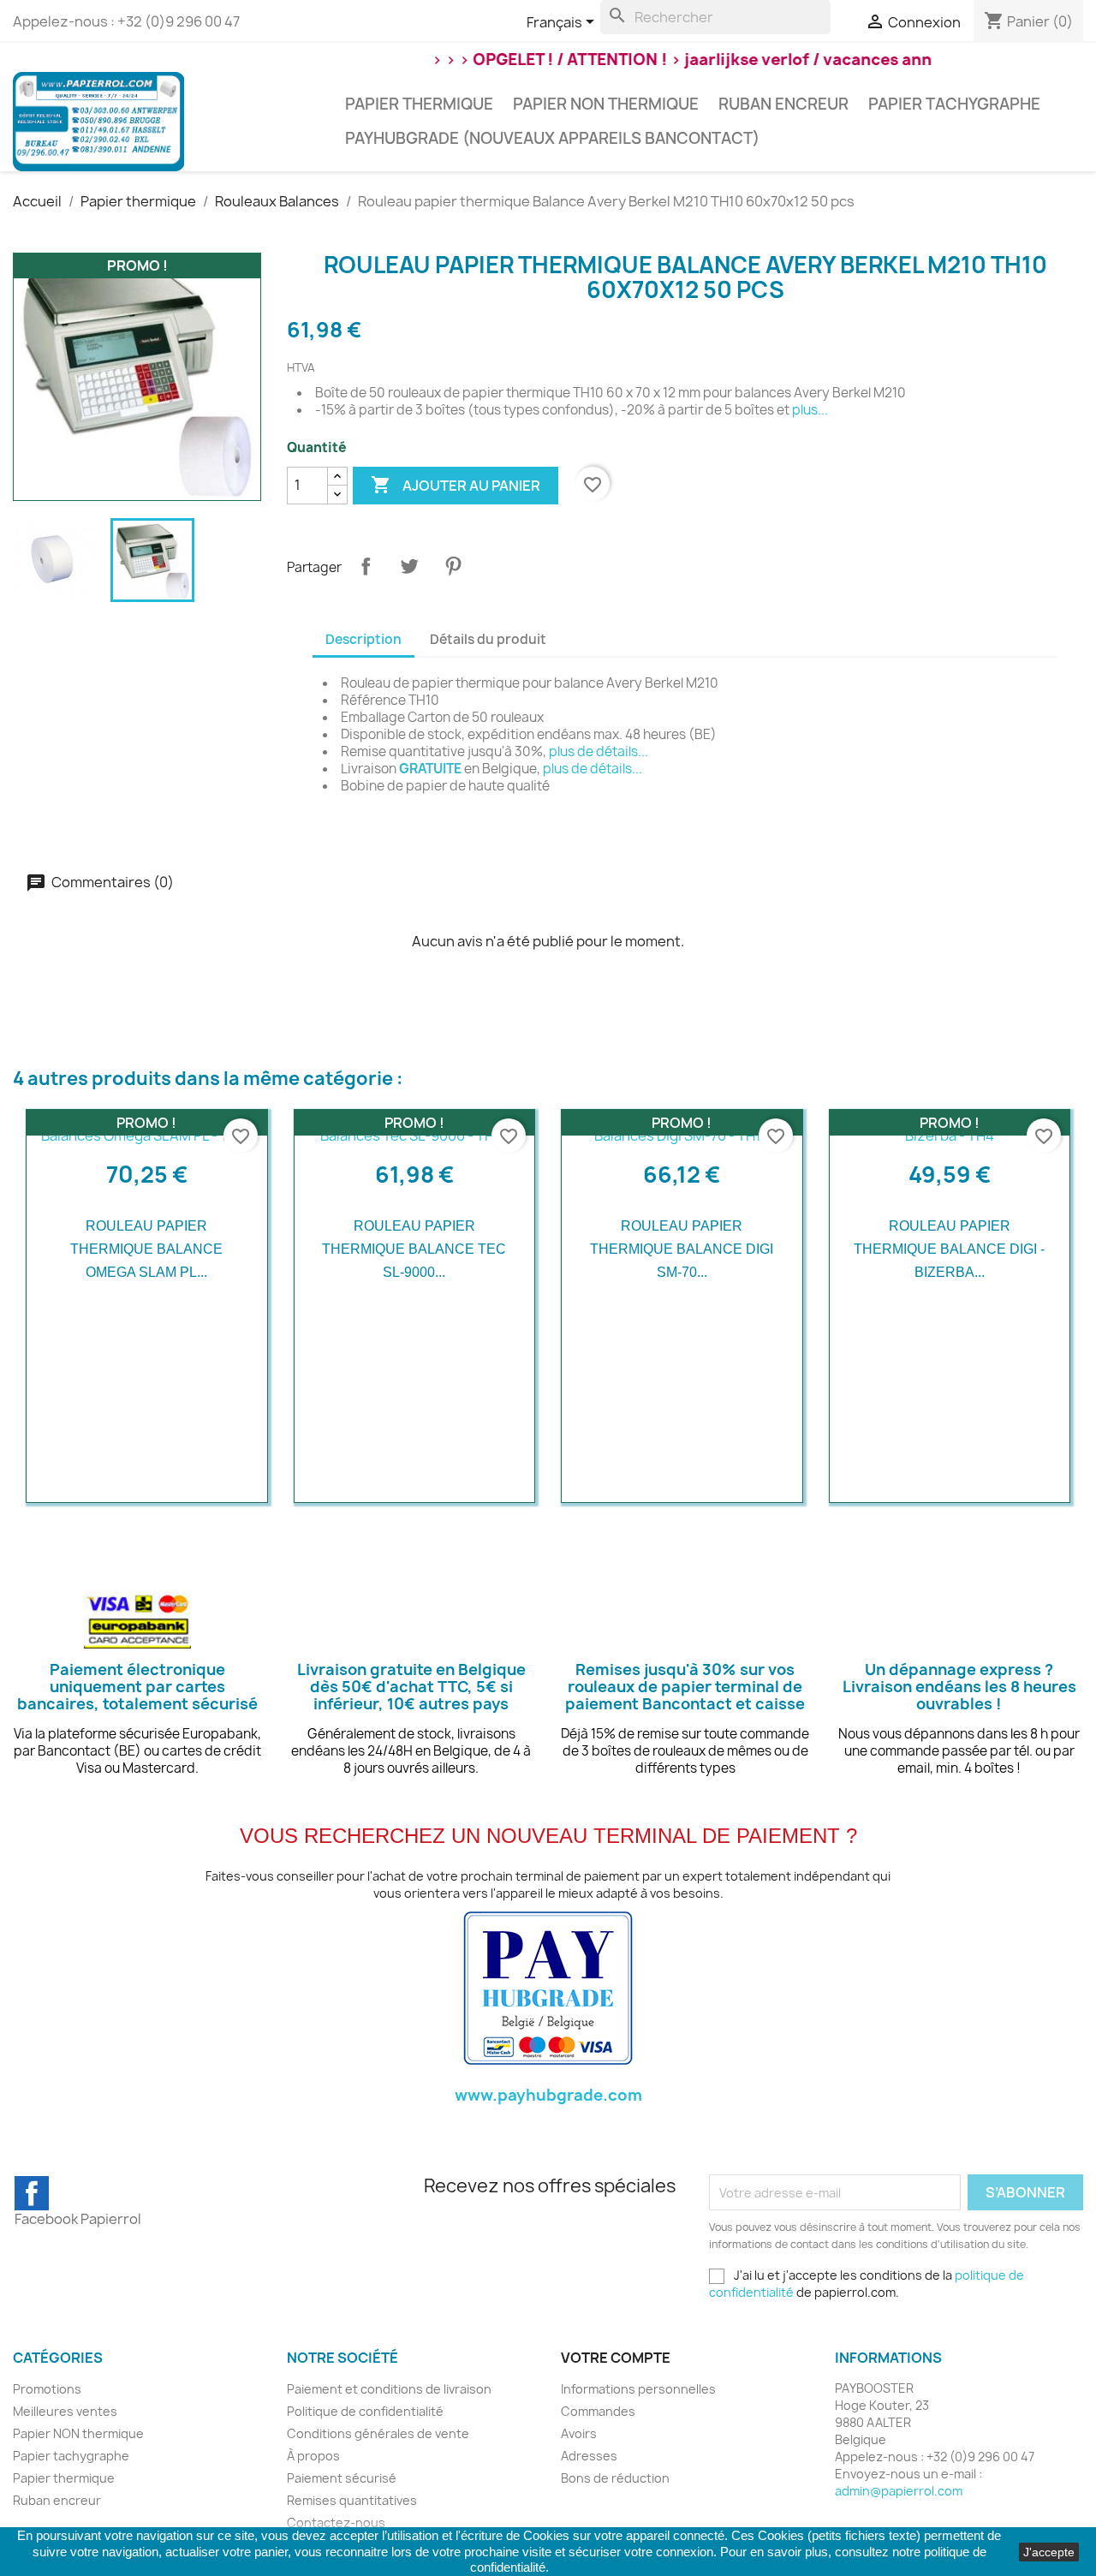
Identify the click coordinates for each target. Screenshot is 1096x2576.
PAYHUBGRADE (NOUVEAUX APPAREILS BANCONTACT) (552, 138)
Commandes (598, 2411)
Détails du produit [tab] (488, 639)
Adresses (589, 2456)
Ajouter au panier (456, 485)
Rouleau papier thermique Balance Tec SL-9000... (414, 1249)
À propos (313, 2456)
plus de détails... (599, 751)
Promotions (47, 2389)
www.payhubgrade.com (548, 2095)
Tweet (409, 566)
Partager (366, 566)
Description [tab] (363, 639)
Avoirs (579, 2433)
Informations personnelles (638, 2389)
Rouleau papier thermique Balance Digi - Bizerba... (949, 1249)
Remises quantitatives (352, 2500)
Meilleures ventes (65, 2411)
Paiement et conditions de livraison (389, 2389)
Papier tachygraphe (954, 104)
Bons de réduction (615, 2478)
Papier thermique (419, 104)
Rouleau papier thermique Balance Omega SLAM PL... (146, 1249)
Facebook (32, 2193)
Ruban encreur (783, 104)
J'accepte (1049, 2552)
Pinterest (453, 566)
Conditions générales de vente (378, 2433)
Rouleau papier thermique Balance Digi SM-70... (682, 1249)
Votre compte (616, 2358)
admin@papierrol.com (899, 2491)
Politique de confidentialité (365, 2411)
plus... (810, 410)
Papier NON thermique (606, 104)
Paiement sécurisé (342, 2478)
